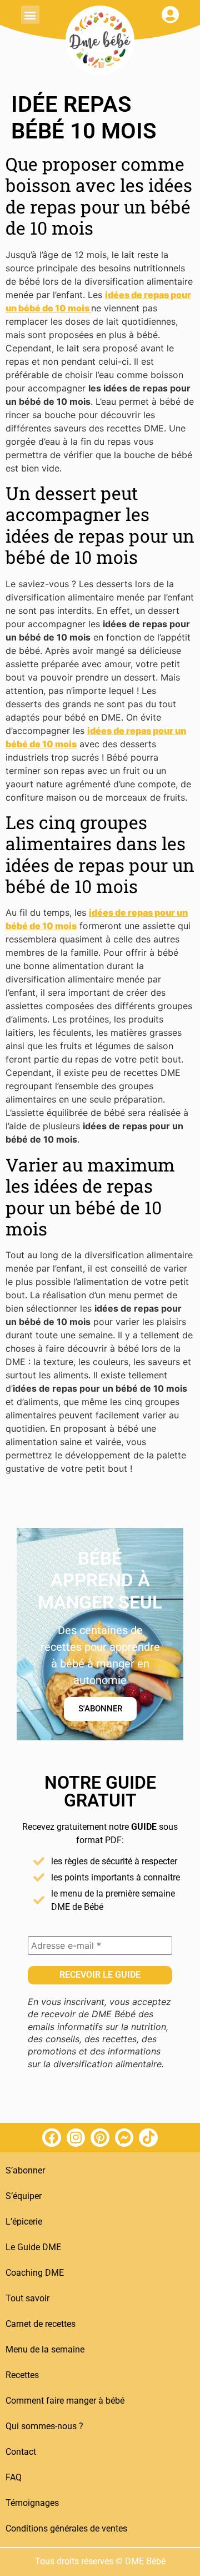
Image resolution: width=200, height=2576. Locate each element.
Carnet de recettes (41, 2324)
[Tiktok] (148, 2138)
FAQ (14, 2477)
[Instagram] (76, 2138)
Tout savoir (27, 2298)
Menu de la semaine (45, 2349)
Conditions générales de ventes (66, 2528)
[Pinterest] (100, 2138)
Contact (21, 2452)
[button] (30, 15)
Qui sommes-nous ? (44, 2426)
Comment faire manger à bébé (65, 2401)
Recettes (22, 2375)
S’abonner (25, 2170)
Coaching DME (35, 2273)
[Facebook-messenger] (124, 2138)
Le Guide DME (33, 2247)
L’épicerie (24, 2222)
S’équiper (24, 2196)
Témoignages (32, 2503)
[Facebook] (52, 2138)
